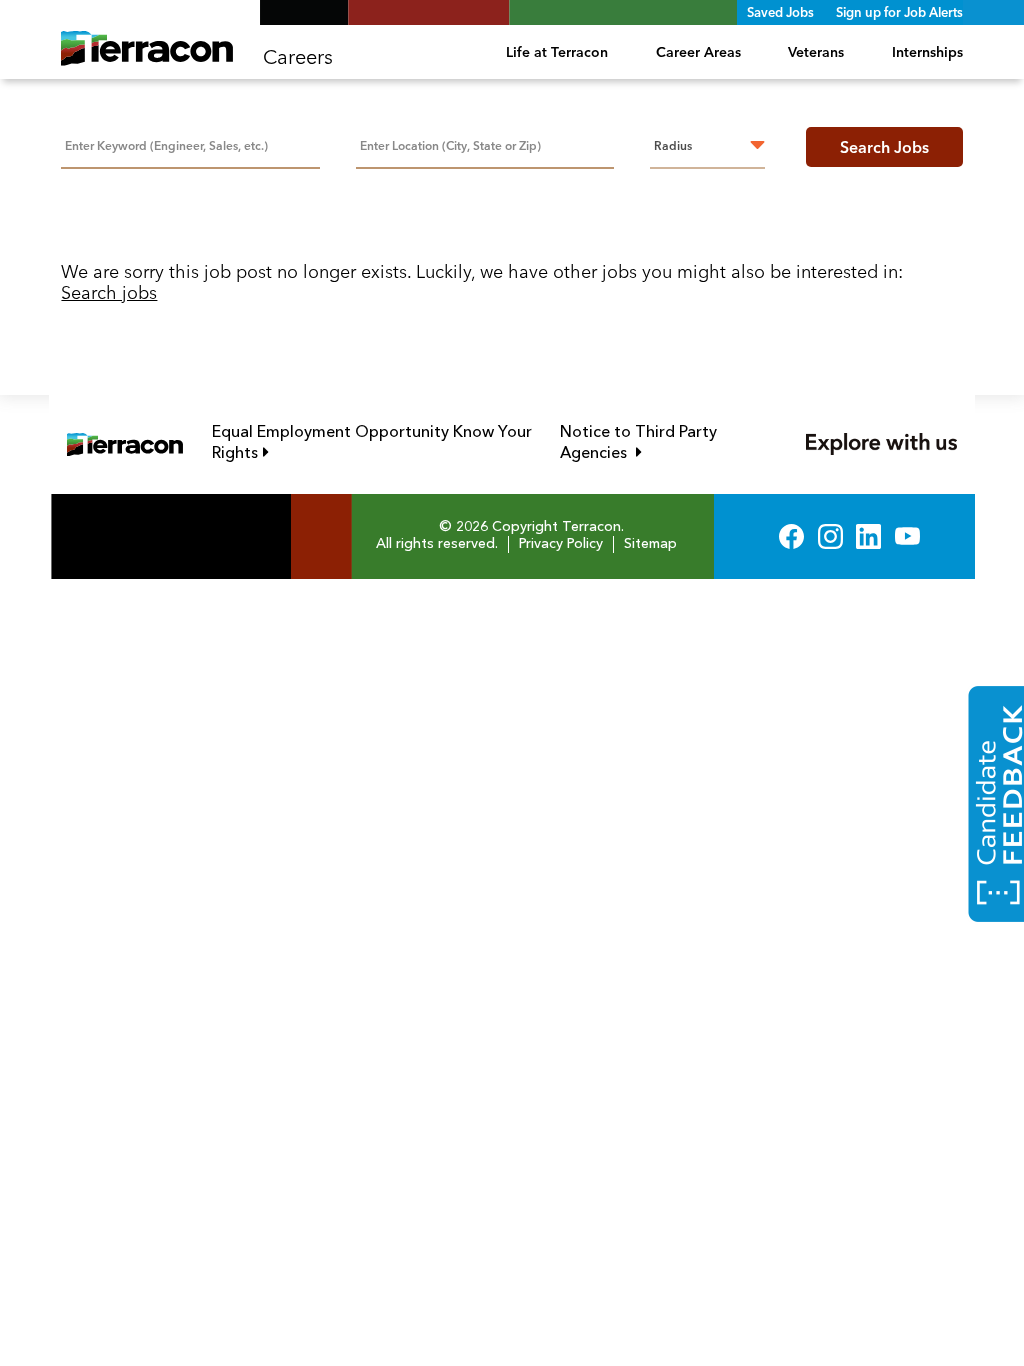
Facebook (791, 536)
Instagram (830, 536)
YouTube (907, 536)
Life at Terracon (557, 52)
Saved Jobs (780, 12)
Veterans (816, 52)
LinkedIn (868, 536)
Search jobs (109, 292)
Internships (927, 52)
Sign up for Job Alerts (899, 12)
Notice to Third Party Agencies (663, 443)
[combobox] (485, 144)
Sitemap (650, 544)
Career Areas (698, 52)
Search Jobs (884, 147)
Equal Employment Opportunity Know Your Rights (372, 443)
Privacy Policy (561, 544)
